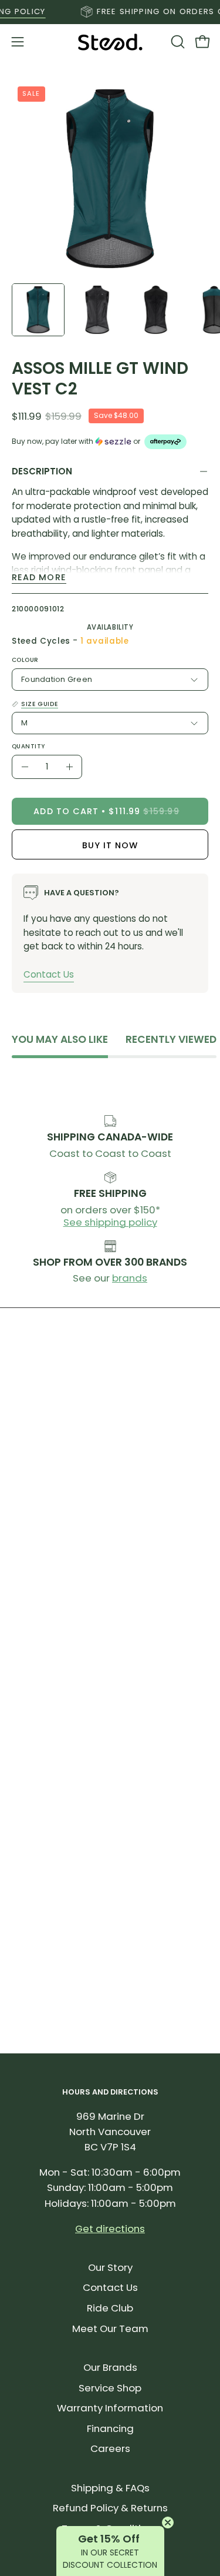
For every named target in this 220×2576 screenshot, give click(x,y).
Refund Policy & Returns (110, 2508)
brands (130, 1278)
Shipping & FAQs (110, 2488)
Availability (110, 627)
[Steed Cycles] (110, 42)
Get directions (110, 2229)
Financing (110, 2428)
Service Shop (110, 2388)
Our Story (110, 2267)
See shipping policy (110, 1222)
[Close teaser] (168, 2523)
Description (42, 471)
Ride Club (110, 2308)
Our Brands (110, 2367)
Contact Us (49, 974)
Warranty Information (110, 2408)
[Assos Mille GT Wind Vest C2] (38, 310)
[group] (110, 12)
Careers (110, 2448)
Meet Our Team (110, 2329)
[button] (177, 42)
